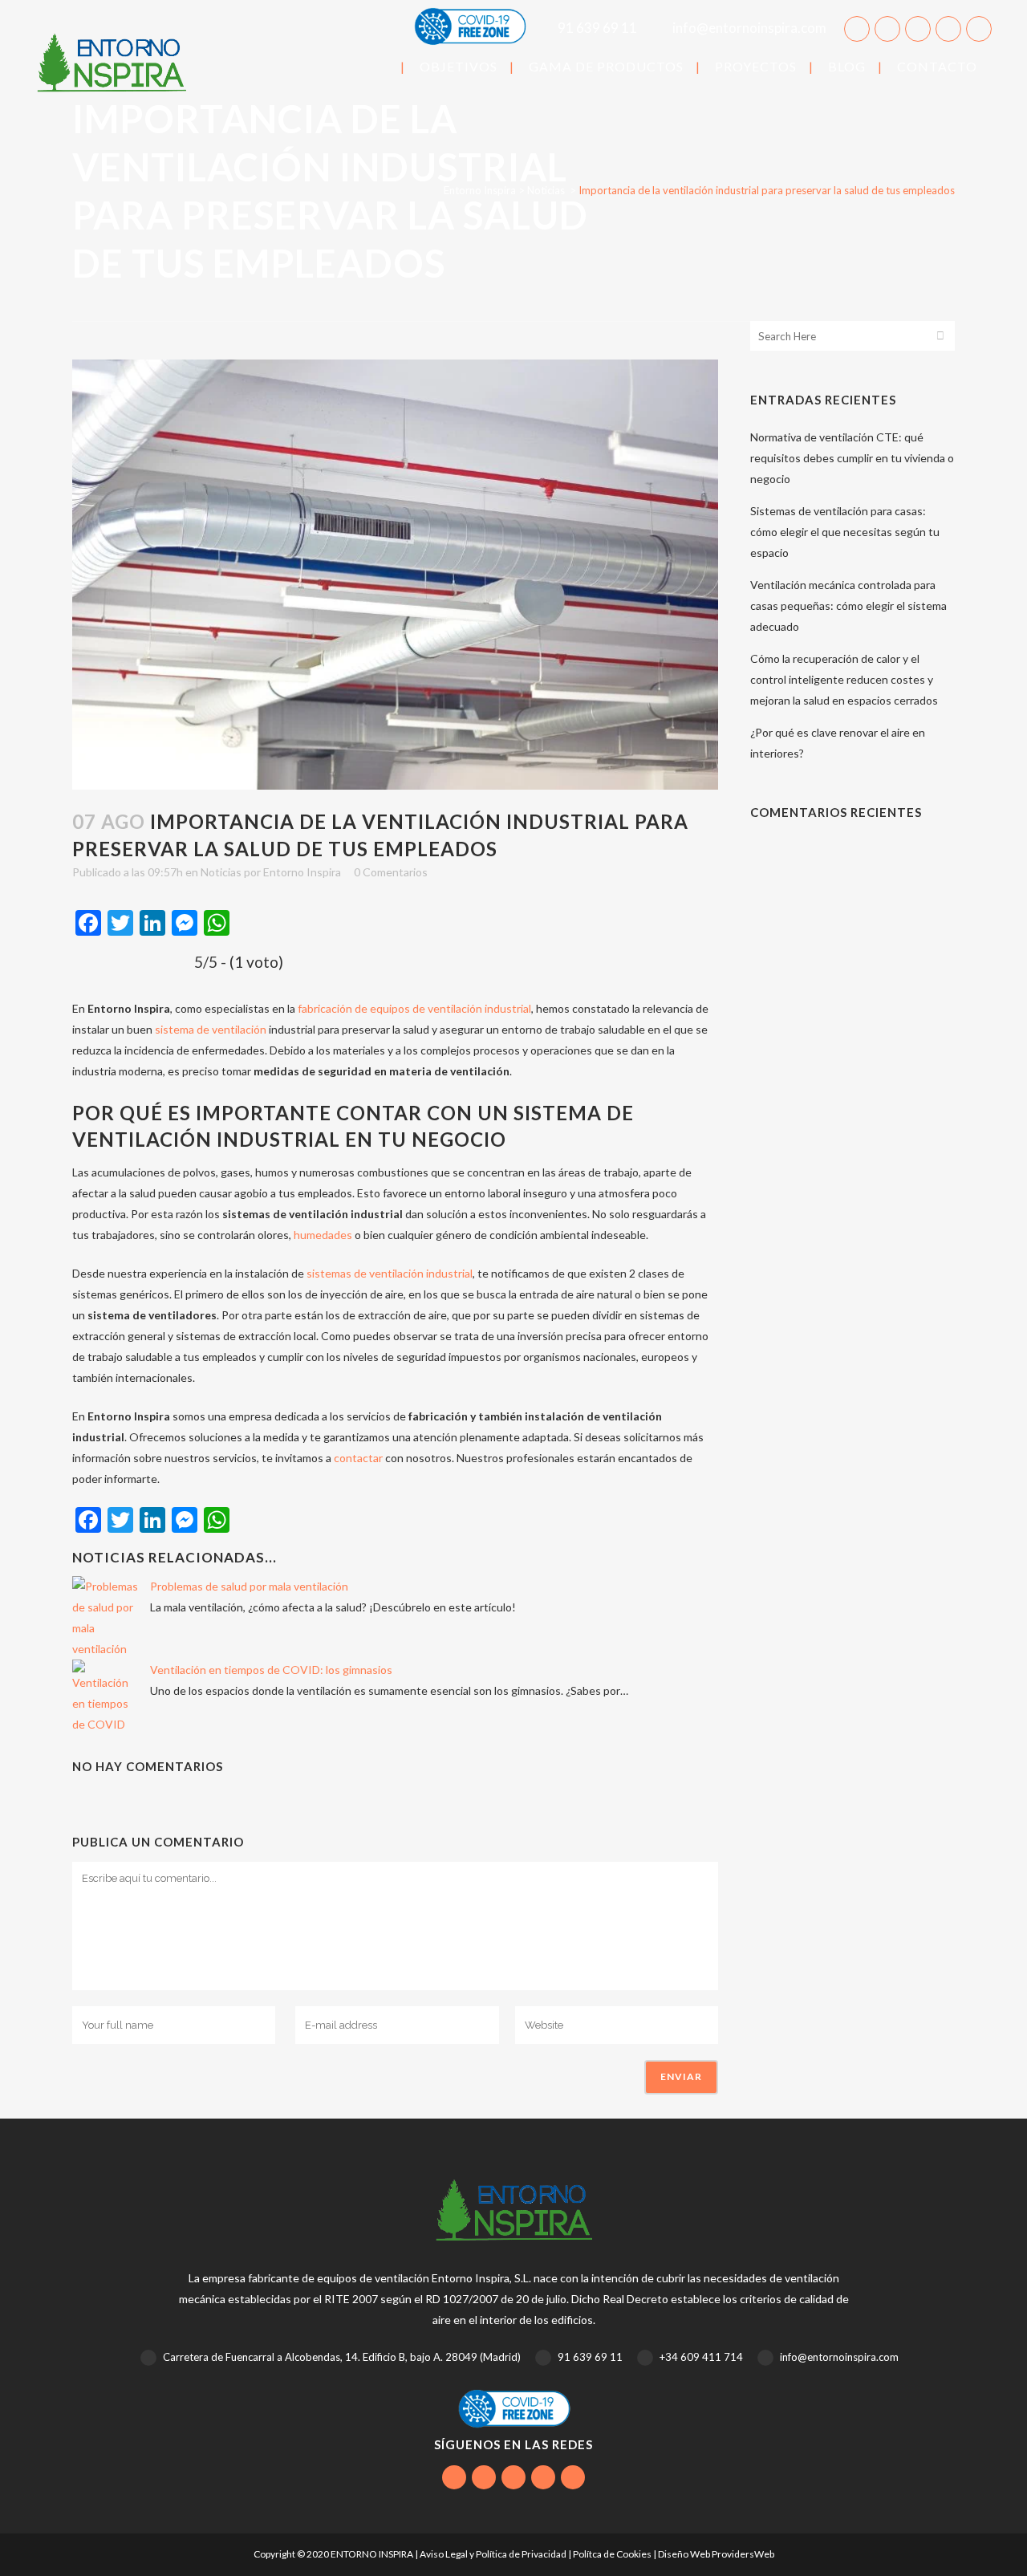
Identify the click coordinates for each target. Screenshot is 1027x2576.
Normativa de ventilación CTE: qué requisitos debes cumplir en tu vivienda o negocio (852, 458)
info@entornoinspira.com (748, 28)
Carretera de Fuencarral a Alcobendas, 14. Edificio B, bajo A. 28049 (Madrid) (341, 2357)
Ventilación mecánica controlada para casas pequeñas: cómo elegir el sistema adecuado (848, 605)
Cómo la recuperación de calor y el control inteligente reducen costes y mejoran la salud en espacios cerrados (844, 679)
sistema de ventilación (211, 1029)
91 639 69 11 (597, 28)
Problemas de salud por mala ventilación (249, 1586)
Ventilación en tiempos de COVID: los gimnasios (271, 1670)
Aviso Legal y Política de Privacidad (493, 2554)
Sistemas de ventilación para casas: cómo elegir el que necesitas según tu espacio (845, 532)
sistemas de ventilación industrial (390, 1273)
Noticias (546, 190)
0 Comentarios (391, 872)
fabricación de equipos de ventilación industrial (414, 1008)
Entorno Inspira (480, 190)
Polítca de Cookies (612, 2554)
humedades (323, 1235)
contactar (358, 1458)
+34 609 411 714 (701, 2357)
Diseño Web (684, 2554)
